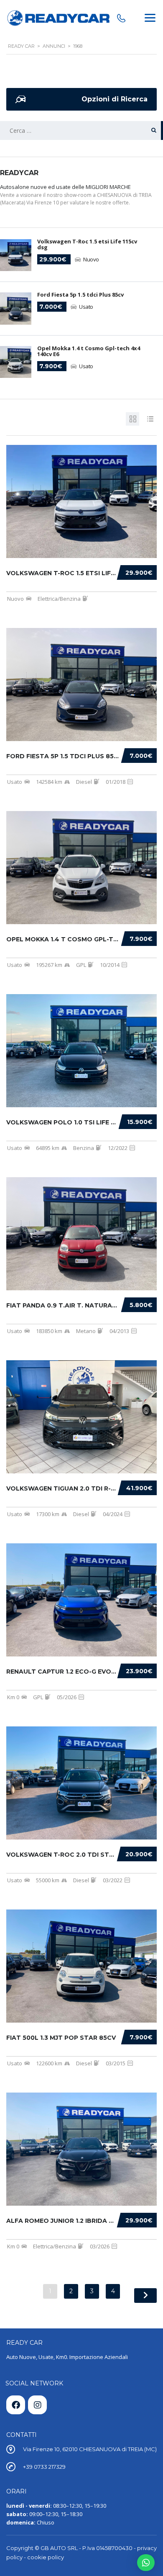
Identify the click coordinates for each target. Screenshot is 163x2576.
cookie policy (46, 2557)
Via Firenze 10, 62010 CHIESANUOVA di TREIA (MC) (90, 2449)
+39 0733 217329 (44, 2467)
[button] (146, 2563)
